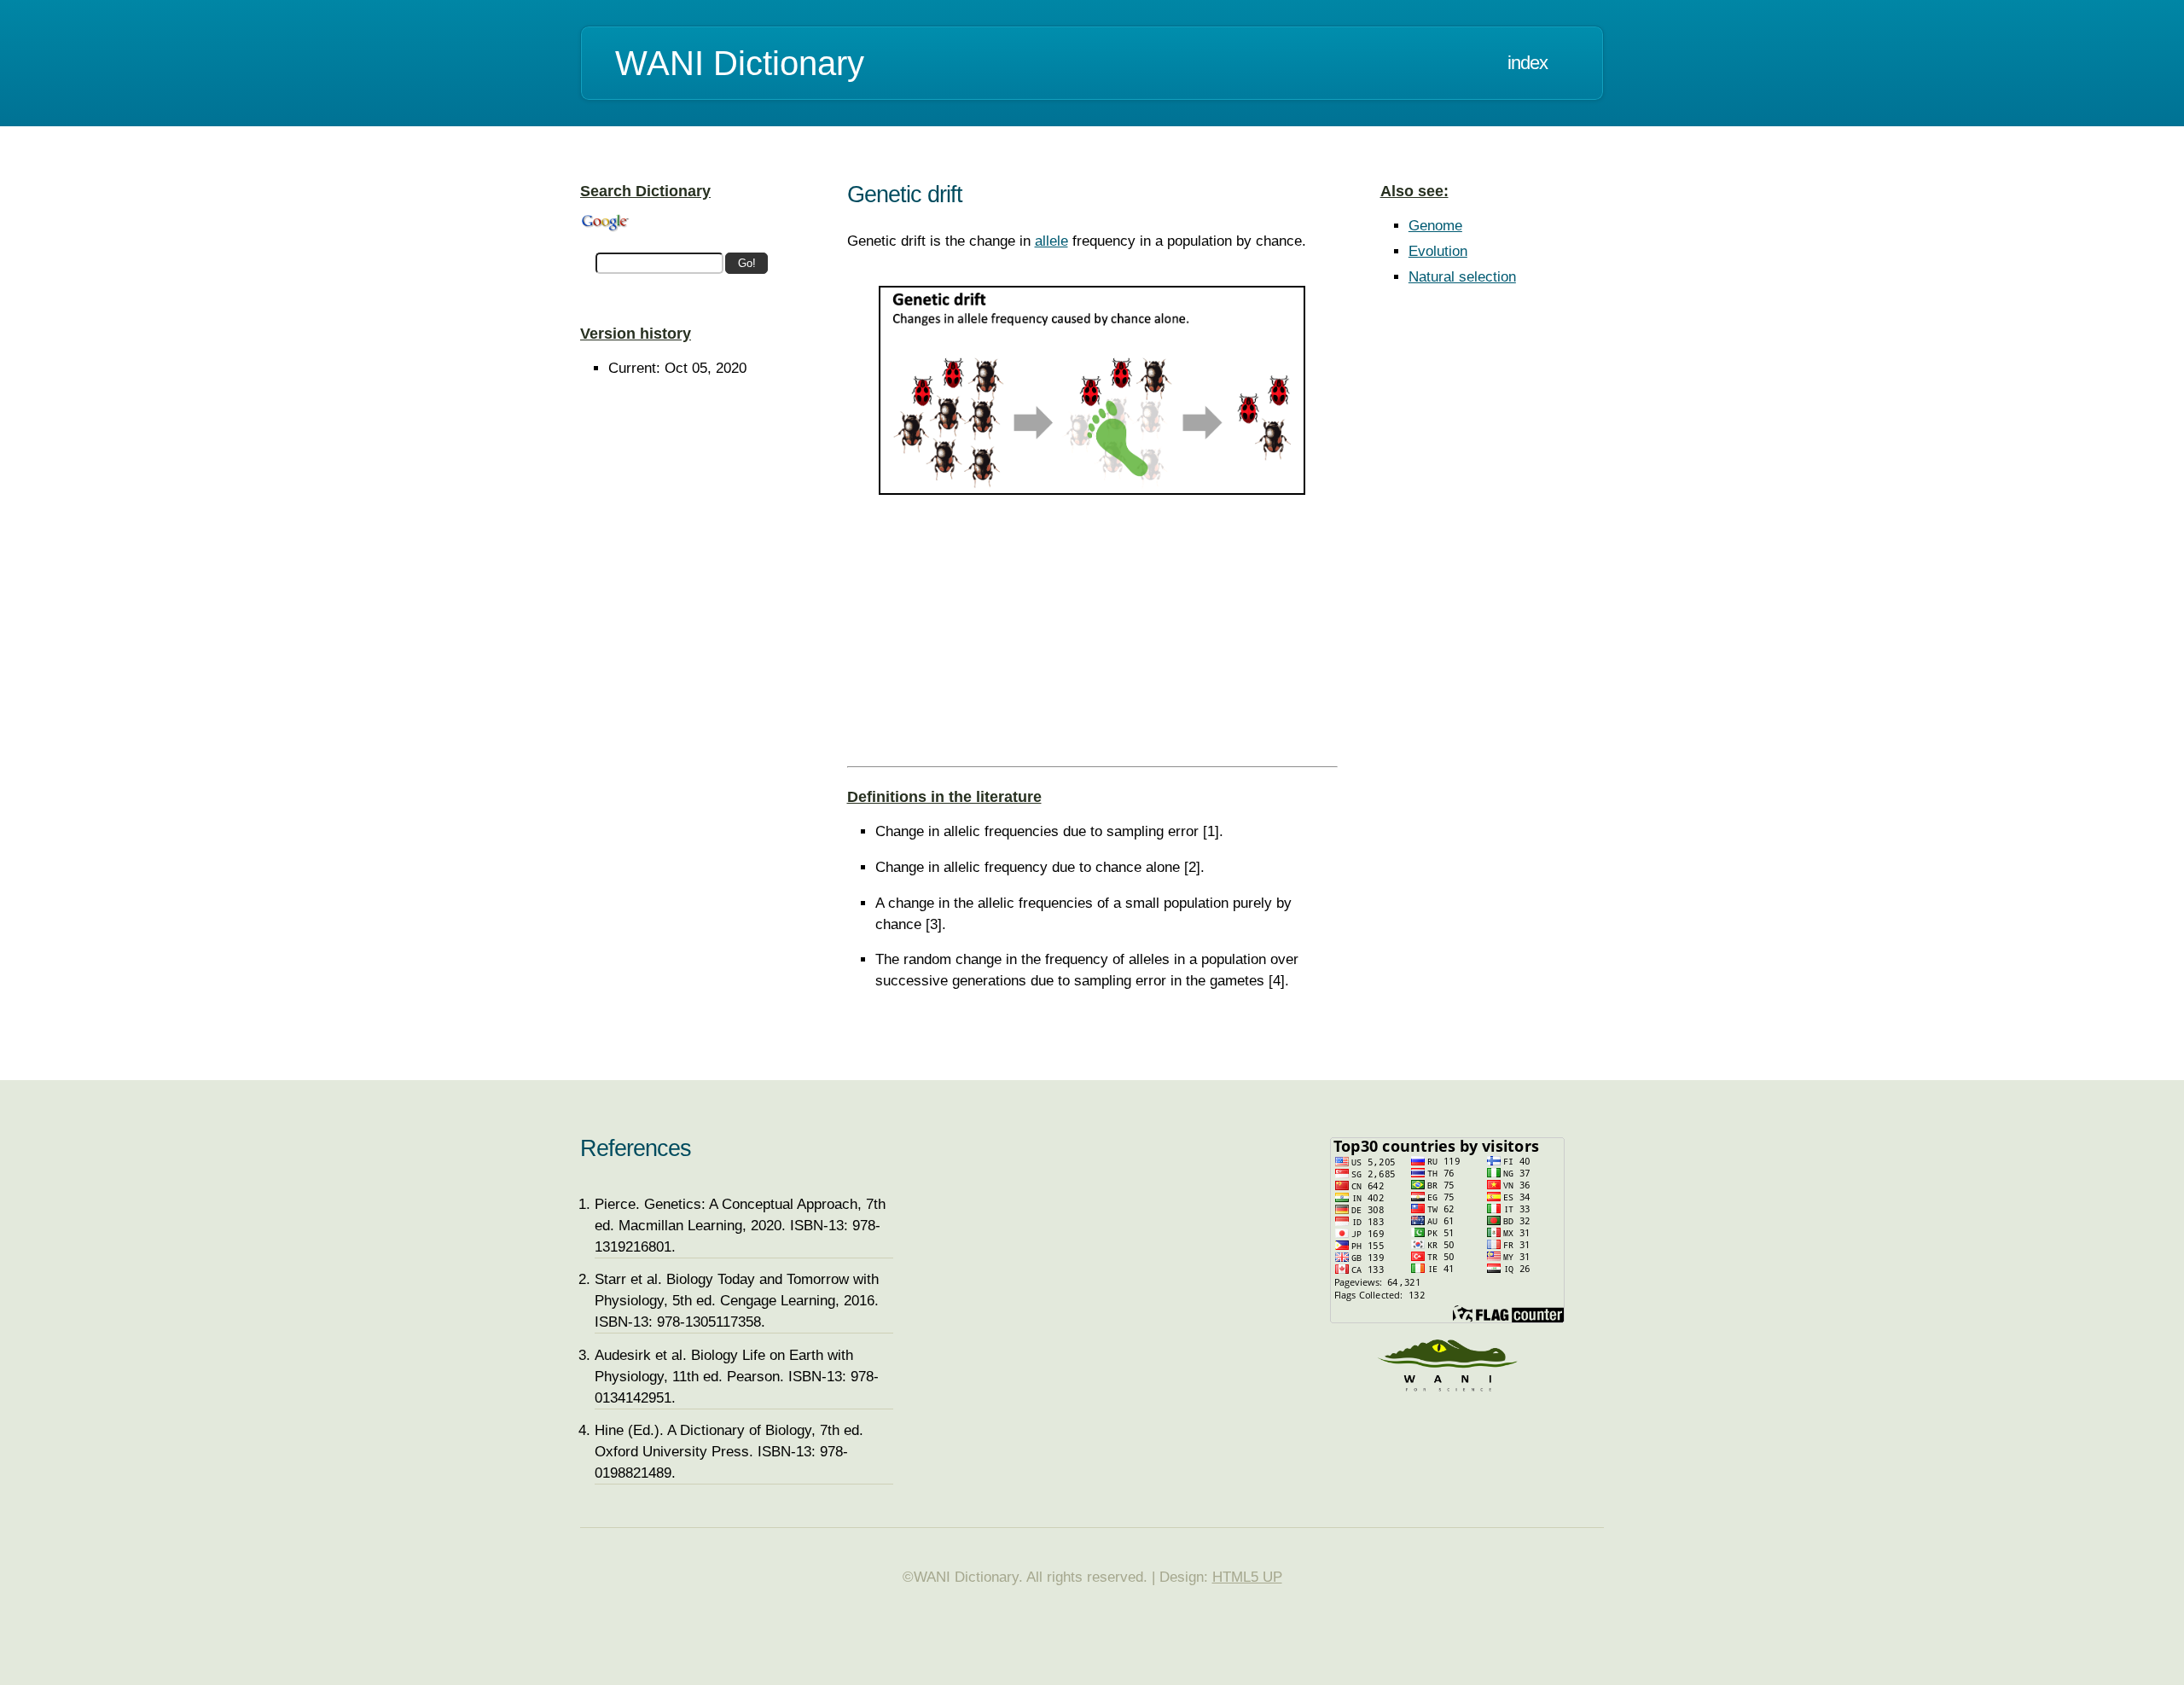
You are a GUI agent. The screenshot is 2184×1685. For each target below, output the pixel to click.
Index (1528, 63)
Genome (1435, 226)
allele (1051, 241)
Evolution (1438, 251)
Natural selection (1462, 277)
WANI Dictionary (740, 63)
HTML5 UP (1247, 1577)
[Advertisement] (1092, 640)
